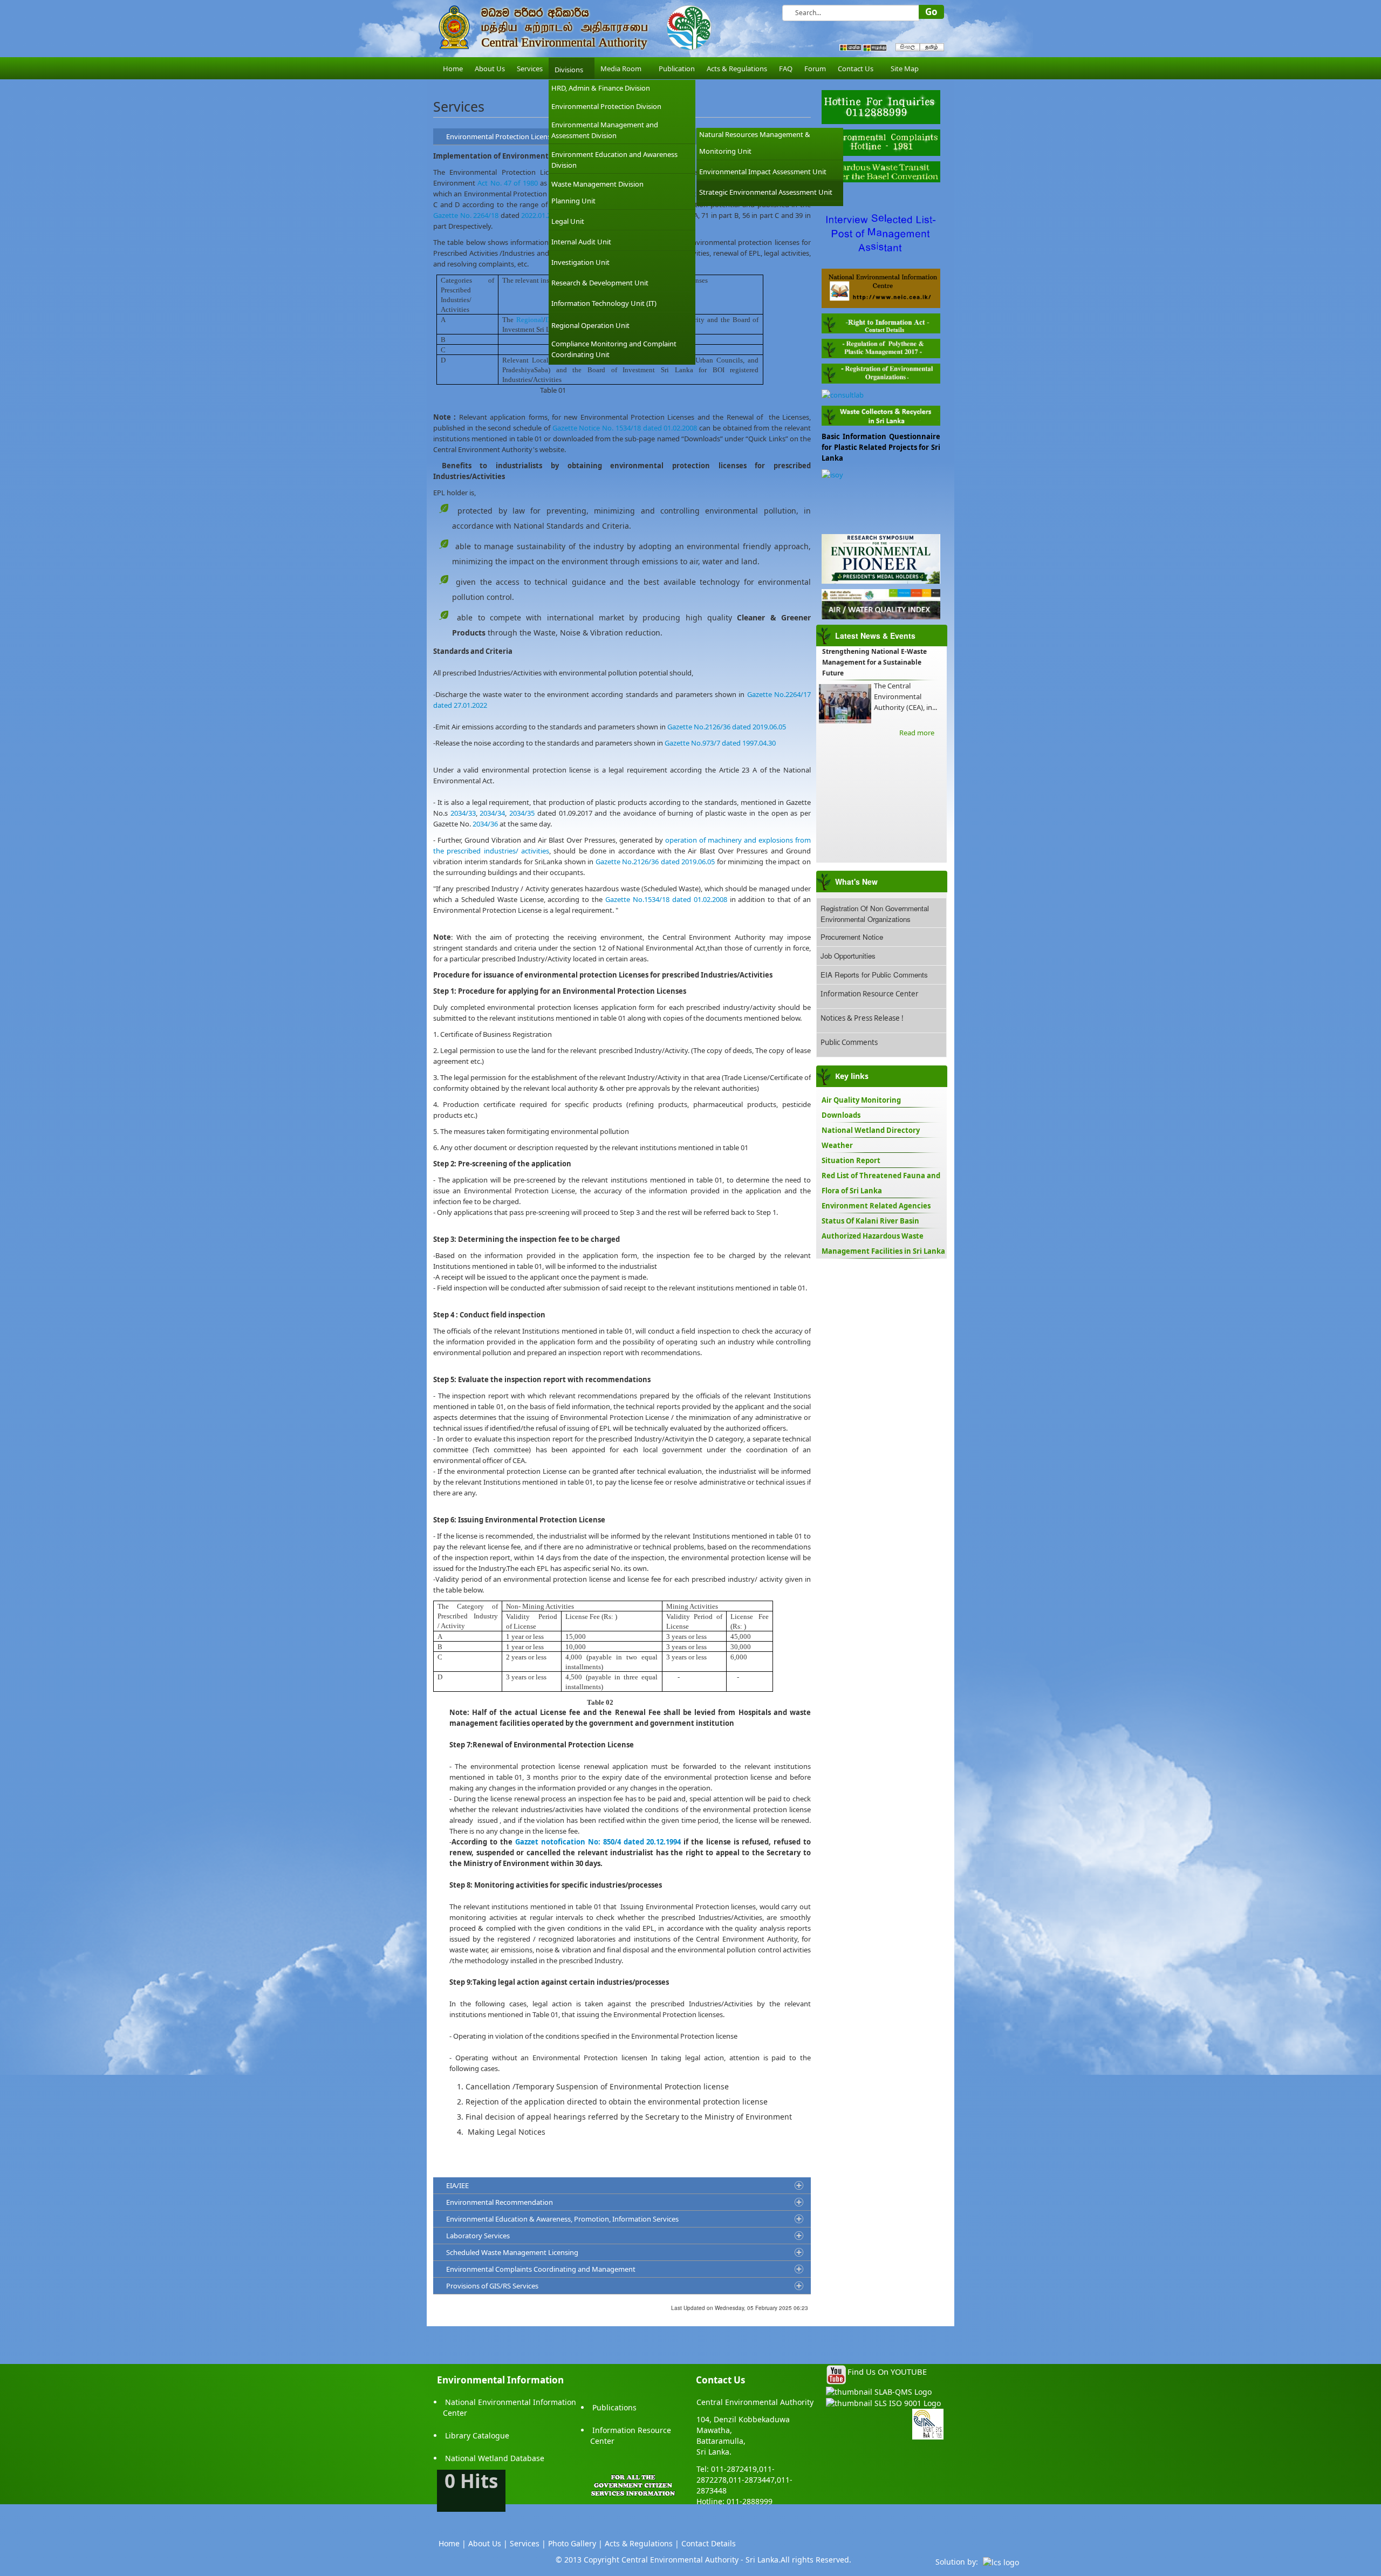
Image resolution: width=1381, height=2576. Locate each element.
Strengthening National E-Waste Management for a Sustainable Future (874, 662)
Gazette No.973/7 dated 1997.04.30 (720, 743)
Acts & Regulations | (642, 2543)
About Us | (488, 2543)
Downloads (841, 1115)
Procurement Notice (852, 937)
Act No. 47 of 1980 (507, 183)
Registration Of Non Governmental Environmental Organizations (875, 914)
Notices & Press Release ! (862, 1018)
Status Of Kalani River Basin (870, 1221)
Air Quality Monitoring (861, 1100)
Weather (837, 1145)
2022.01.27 (538, 215)
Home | (452, 2543)
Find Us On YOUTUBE (887, 2372)
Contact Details (709, 2543)
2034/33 (463, 813)
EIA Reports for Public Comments (874, 975)
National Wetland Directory (871, 1130)
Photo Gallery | (575, 2543)
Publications (614, 2407)
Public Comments (849, 1042)
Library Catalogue (477, 2435)
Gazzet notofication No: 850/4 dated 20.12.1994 (598, 1842)
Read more (917, 733)
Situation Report (851, 1160)
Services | (528, 2543)
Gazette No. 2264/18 (466, 215)
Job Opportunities (848, 956)
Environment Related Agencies (876, 1206)
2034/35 (522, 813)
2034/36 (485, 824)
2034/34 (492, 813)
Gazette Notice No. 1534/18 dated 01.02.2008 (625, 428)
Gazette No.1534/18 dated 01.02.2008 (666, 899)
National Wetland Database (495, 2458)
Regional (530, 320)
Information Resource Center (870, 994)
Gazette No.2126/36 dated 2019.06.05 (727, 727)
